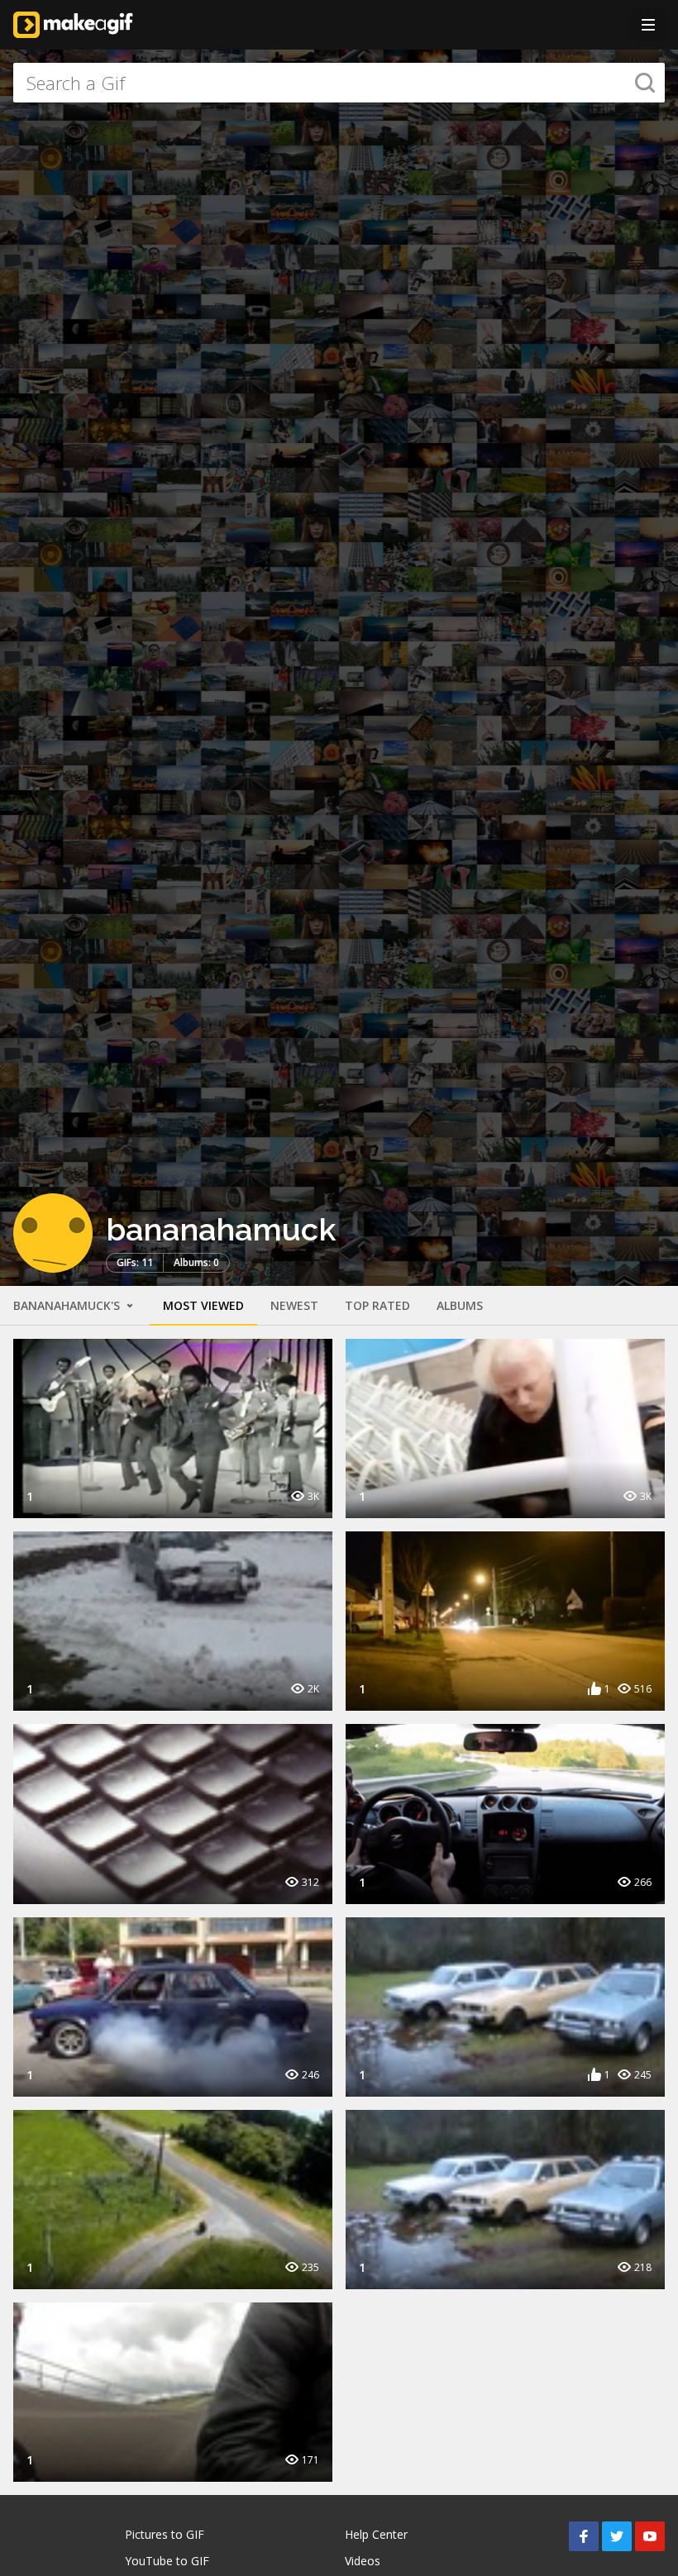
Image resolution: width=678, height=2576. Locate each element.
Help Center (376, 2534)
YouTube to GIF (167, 2561)
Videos (363, 2561)
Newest (294, 1305)
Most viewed (203, 1305)
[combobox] (339, 83)
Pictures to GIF (165, 2534)
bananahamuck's (68, 1305)
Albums (460, 1305)
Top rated (377, 1305)
